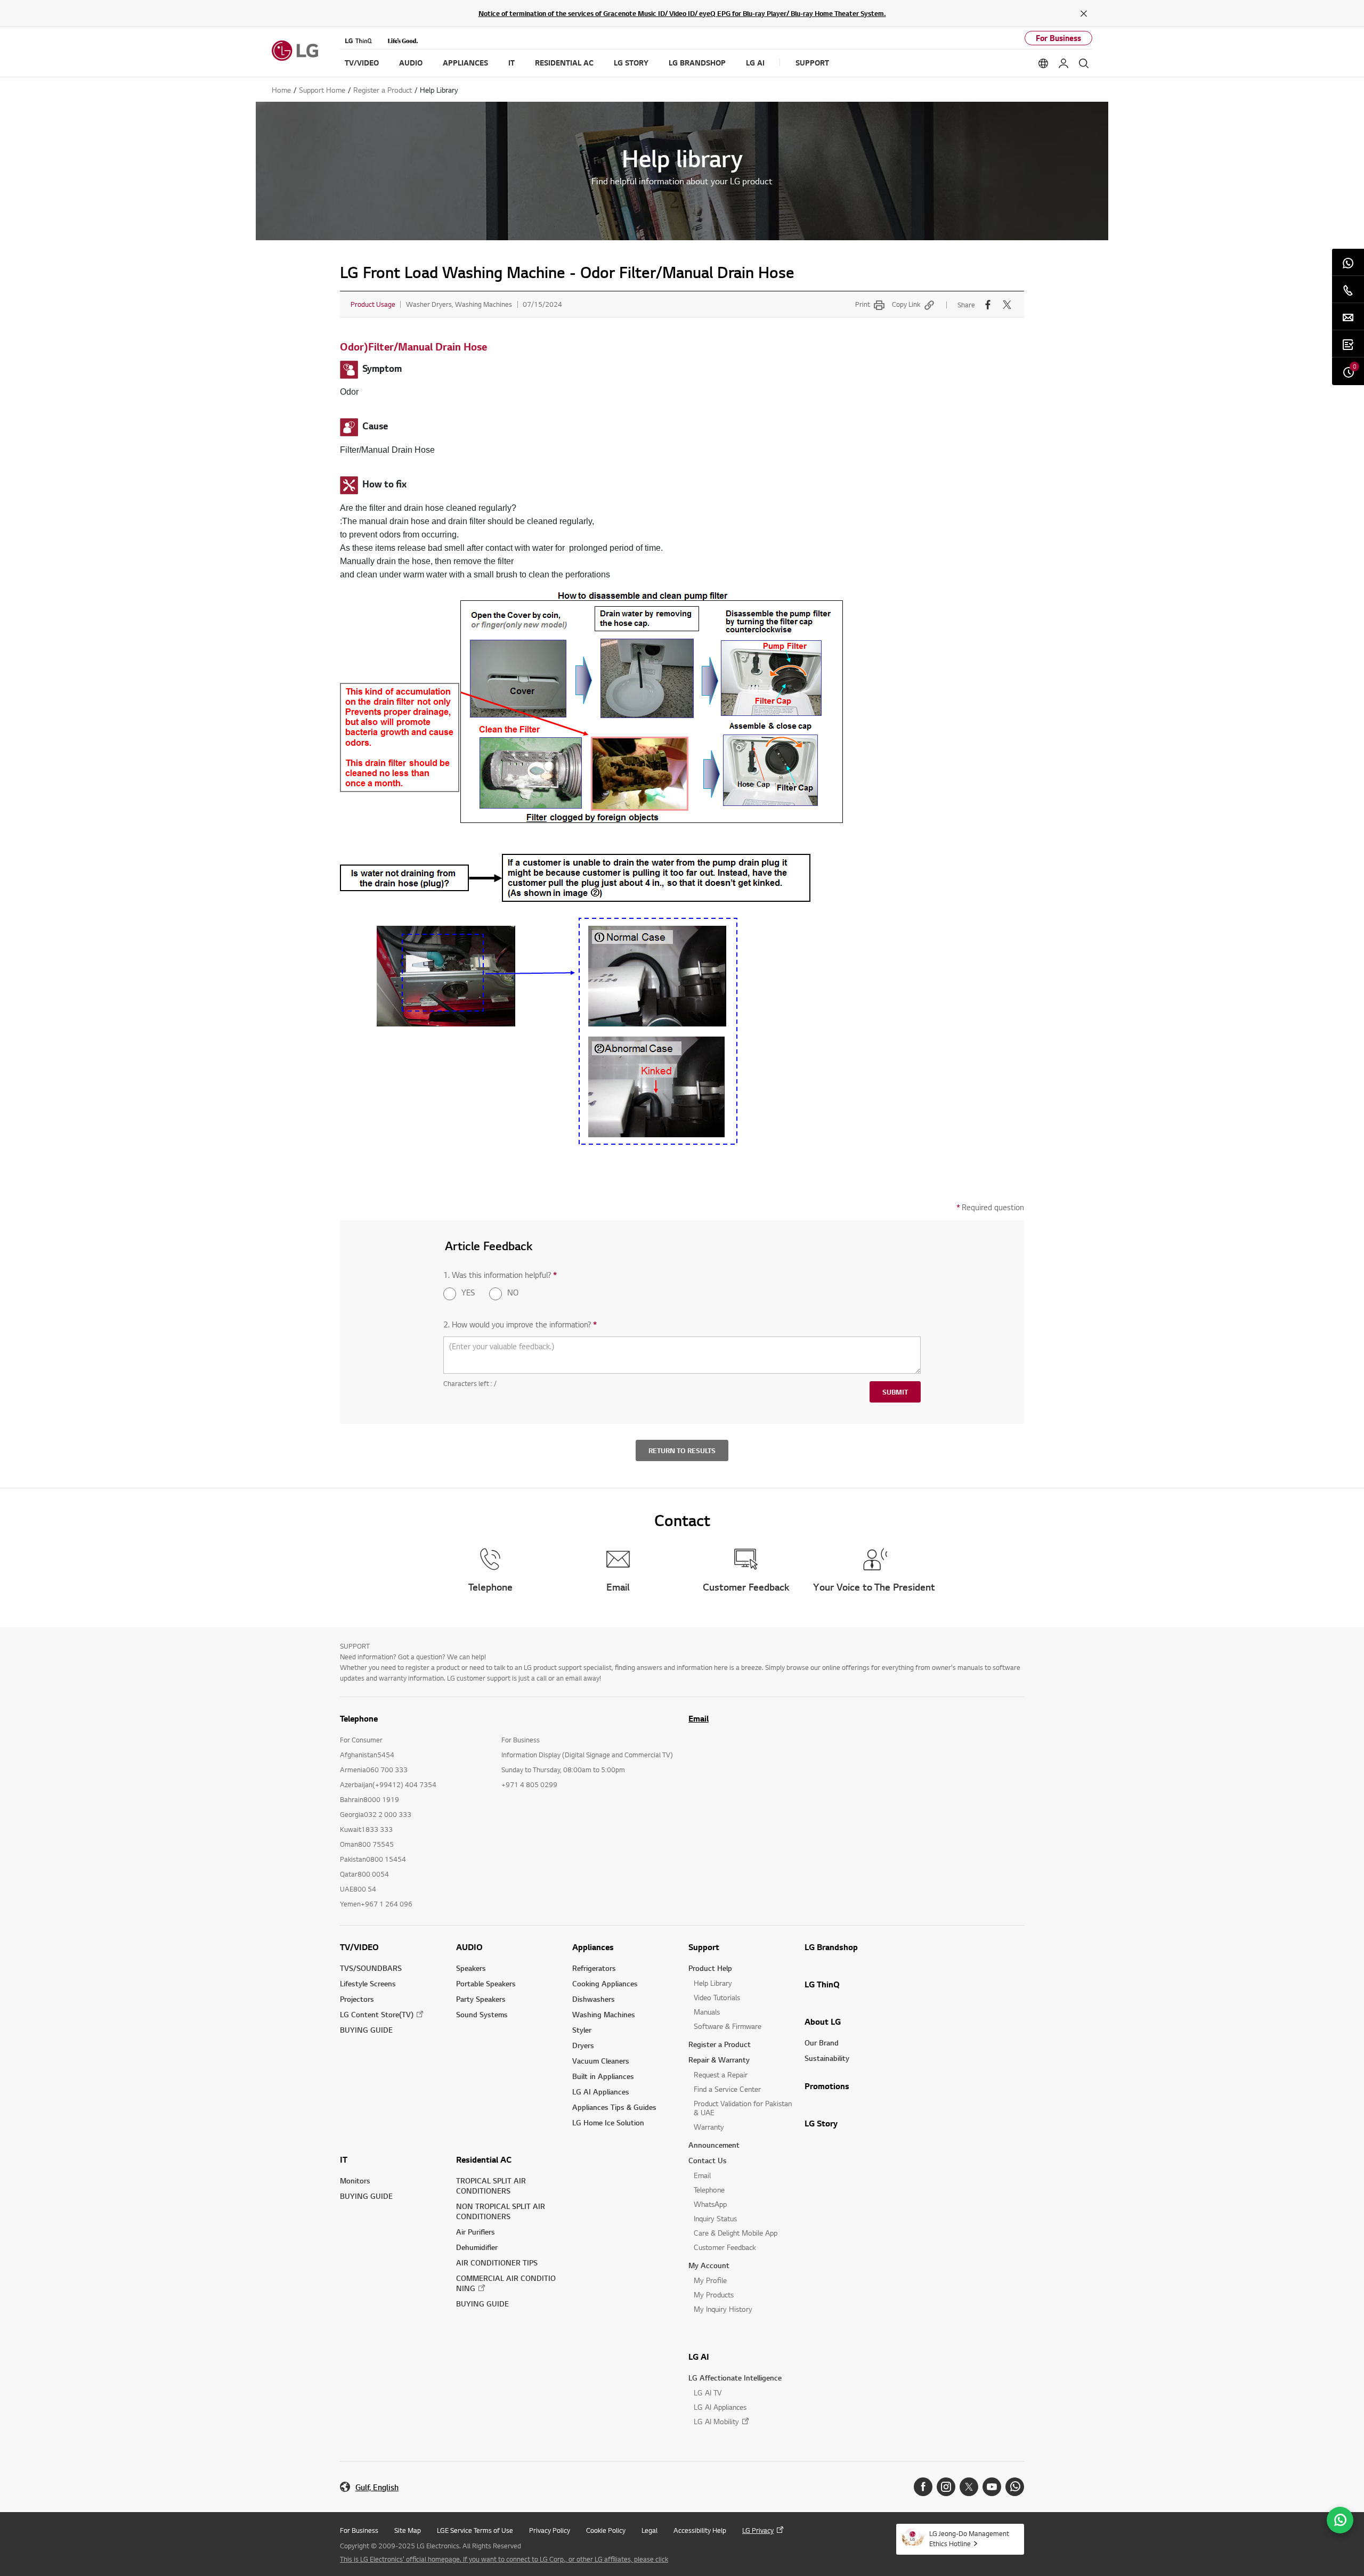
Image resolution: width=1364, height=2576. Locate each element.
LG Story (821, 2123)
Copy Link (906, 304)
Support (704, 1947)
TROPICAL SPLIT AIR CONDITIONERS (491, 2186)
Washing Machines (604, 2014)
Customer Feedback (725, 2247)
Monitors (355, 2180)
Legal (649, 2530)
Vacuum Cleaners (601, 2061)
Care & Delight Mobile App (736, 2233)
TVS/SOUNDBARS (371, 1968)
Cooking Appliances (605, 1983)
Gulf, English (377, 2487)
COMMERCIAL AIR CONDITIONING (506, 2283)
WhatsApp (710, 2204)
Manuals (707, 2012)
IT (344, 2159)
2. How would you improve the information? (520, 1324)
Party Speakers (481, 1999)
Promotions (827, 2086)
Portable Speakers (486, 1983)
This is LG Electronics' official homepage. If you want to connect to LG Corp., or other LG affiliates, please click (504, 2559)
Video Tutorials (717, 1997)
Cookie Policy (606, 2530)
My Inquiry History (723, 2309)
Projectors (357, 1999)
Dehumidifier (477, 2247)
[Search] (1084, 63)
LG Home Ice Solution (608, 2122)
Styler (582, 2030)
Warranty (709, 2127)
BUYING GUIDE (366, 2030)
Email (699, 1718)
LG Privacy (758, 2530)
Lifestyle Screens (368, 1983)
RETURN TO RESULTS (682, 1450)
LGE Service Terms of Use (475, 2530)
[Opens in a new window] (923, 2487)
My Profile (710, 2280)
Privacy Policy (550, 2530)
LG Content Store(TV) (377, 2014)
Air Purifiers (476, 2232)
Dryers (583, 2045)
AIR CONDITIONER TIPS (497, 2263)
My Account (709, 2265)
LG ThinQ (822, 1984)
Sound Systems (482, 2014)
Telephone (709, 2190)
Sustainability (827, 2058)
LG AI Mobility (716, 2421)
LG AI (699, 2357)
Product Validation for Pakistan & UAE (743, 2108)
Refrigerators (594, 1968)
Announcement (714, 2145)
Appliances (593, 1947)
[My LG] (1063, 63)
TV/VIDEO (359, 1947)
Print (863, 304)
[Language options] (1043, 63)
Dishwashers (594, 1999)
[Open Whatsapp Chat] (1340, 2520)
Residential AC (484, 2159)
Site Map (408, 2530)
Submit (895, 1392)
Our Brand (822, 2043)
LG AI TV (708, 2392)
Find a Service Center (727, 2089)
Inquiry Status (715, 2218)
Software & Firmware (728, 2026)
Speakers (471, 1968)
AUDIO (469, 1947)
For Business (1058, 38)
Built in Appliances (603, 2076)
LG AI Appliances (601, 2092)
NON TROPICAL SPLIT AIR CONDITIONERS (501, 2211)
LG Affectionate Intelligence (735, 2378)
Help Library (713, 1983)
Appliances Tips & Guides (614, 2107)
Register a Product (720, 2044)
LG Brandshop (831, 1947)
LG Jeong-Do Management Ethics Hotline (969, 2538)
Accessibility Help (700, 2530)
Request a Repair (721, 2074)
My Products (714, 2294)
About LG (823, 2021)
